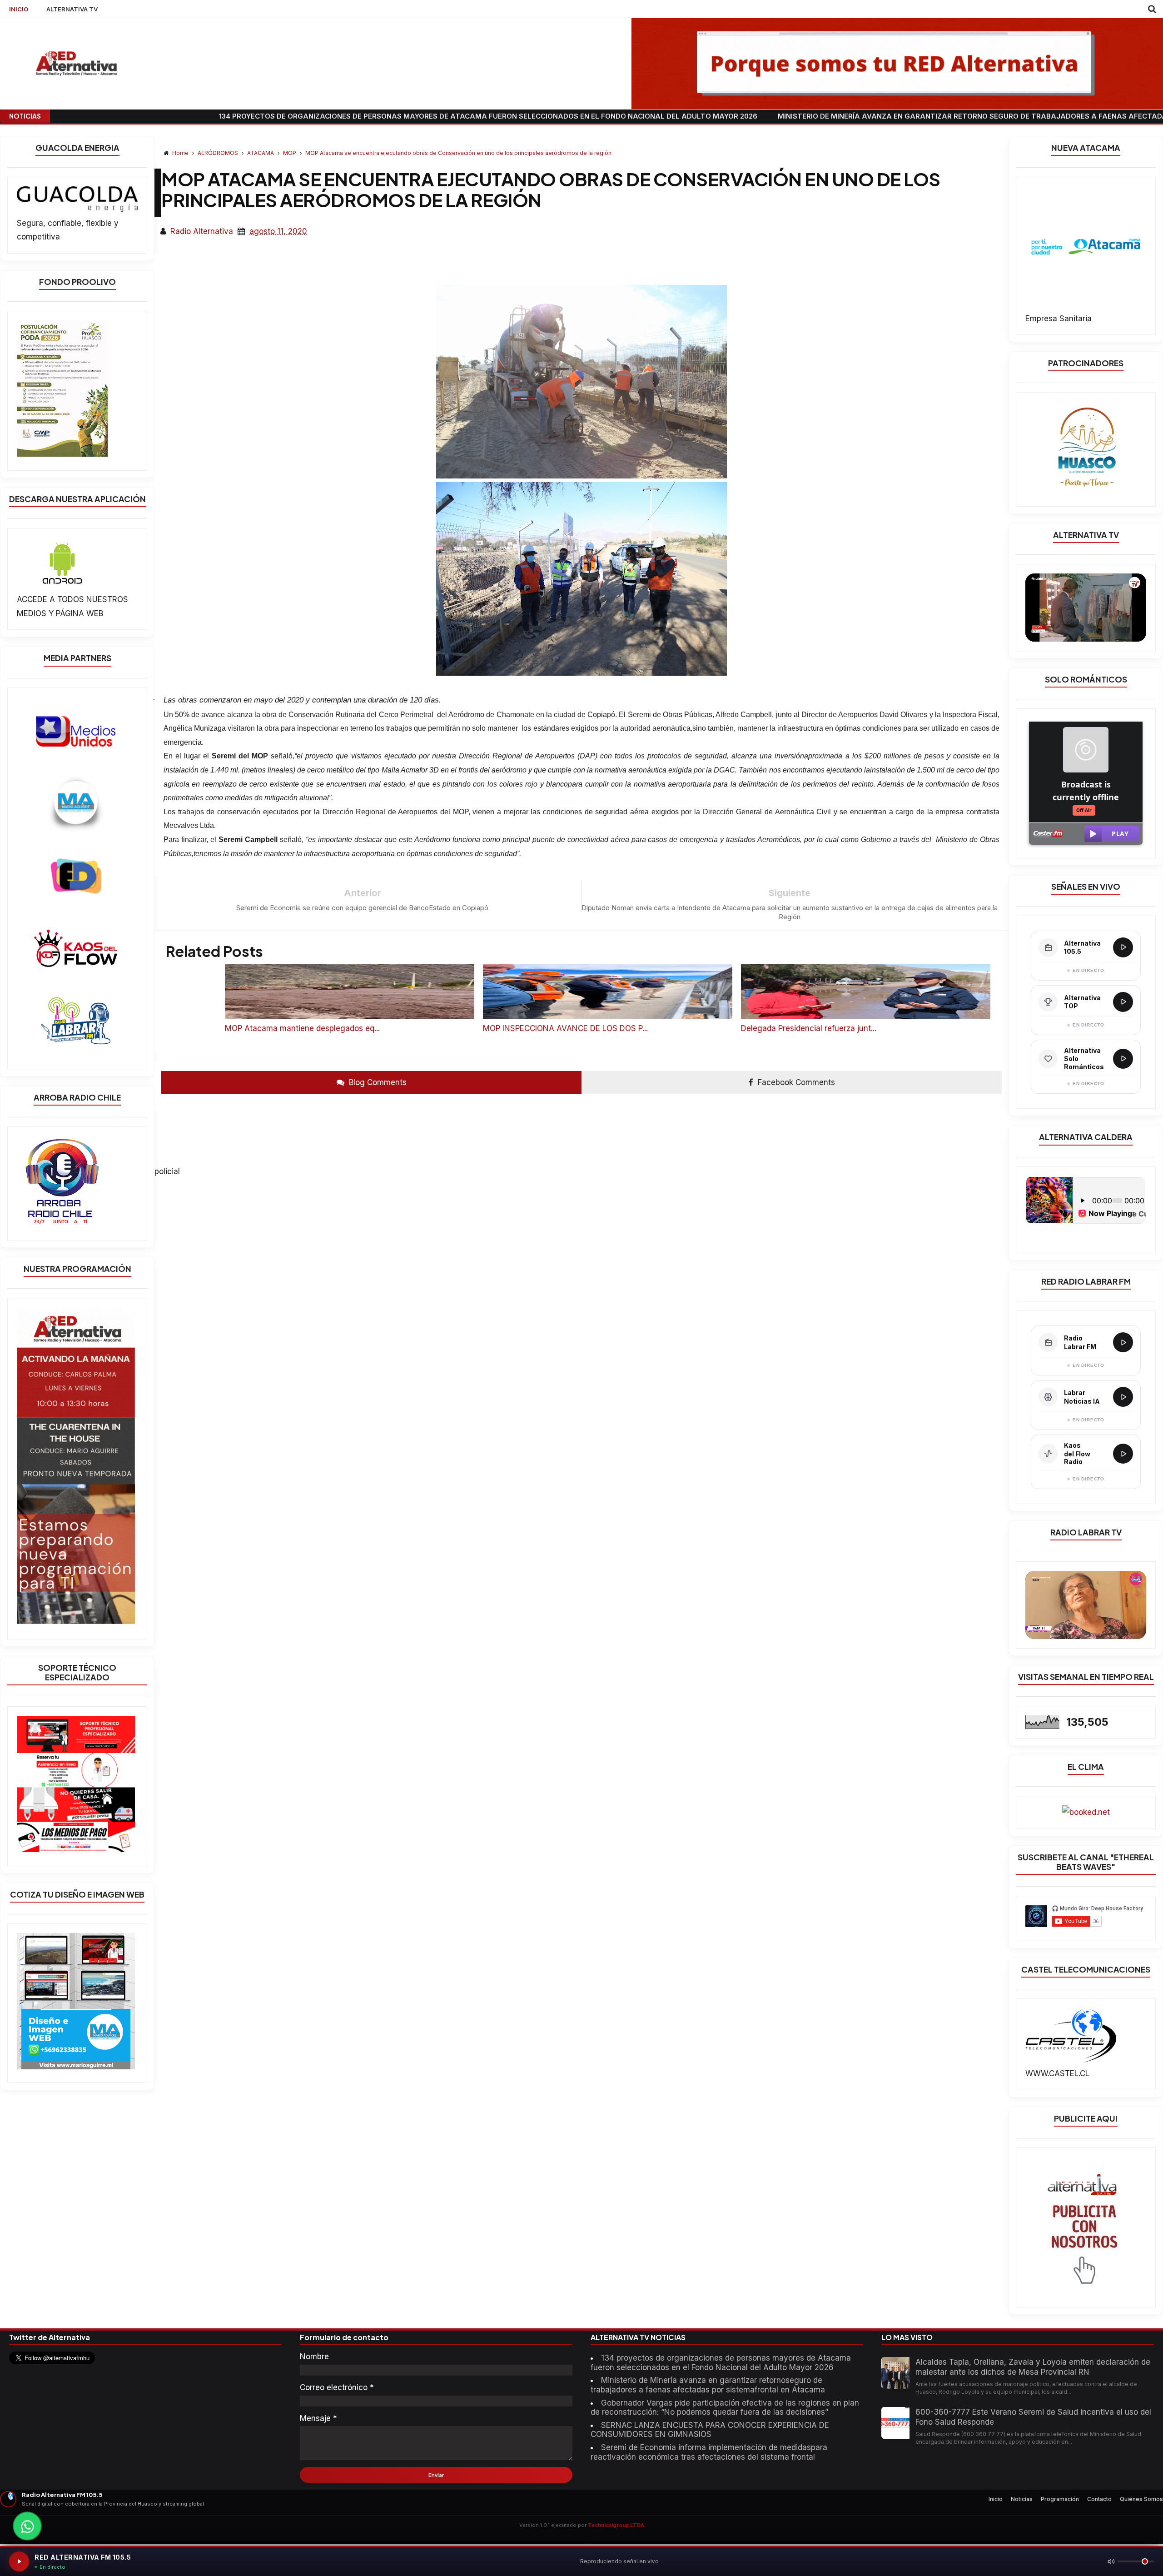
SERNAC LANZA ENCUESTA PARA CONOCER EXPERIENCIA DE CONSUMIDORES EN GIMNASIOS (710, 2430)
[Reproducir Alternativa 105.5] (1123, 947)
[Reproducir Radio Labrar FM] (1123, 1342)
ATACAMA (261, 153)
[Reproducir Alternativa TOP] (1123, 1002)
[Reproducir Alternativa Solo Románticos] (1123, 1059)
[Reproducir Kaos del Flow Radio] (1123, 1454)
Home (180, 153)
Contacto (1099, 2499)
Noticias (1022, 2499)
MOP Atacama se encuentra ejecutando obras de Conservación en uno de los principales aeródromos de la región (458, 153)
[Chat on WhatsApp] (27, 2526)
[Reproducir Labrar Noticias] (1123, 1397)
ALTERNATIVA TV (72, 9)
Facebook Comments (795, 1082)
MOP (290, 153)
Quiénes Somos (1141, 2499)
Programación (1060, 2499)
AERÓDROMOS (219, 153)
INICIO (19, 9)
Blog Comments (377, 1082)
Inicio (996, 2499)
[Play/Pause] (19, 2561)
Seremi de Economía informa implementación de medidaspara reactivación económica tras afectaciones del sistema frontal (709, 2452)
